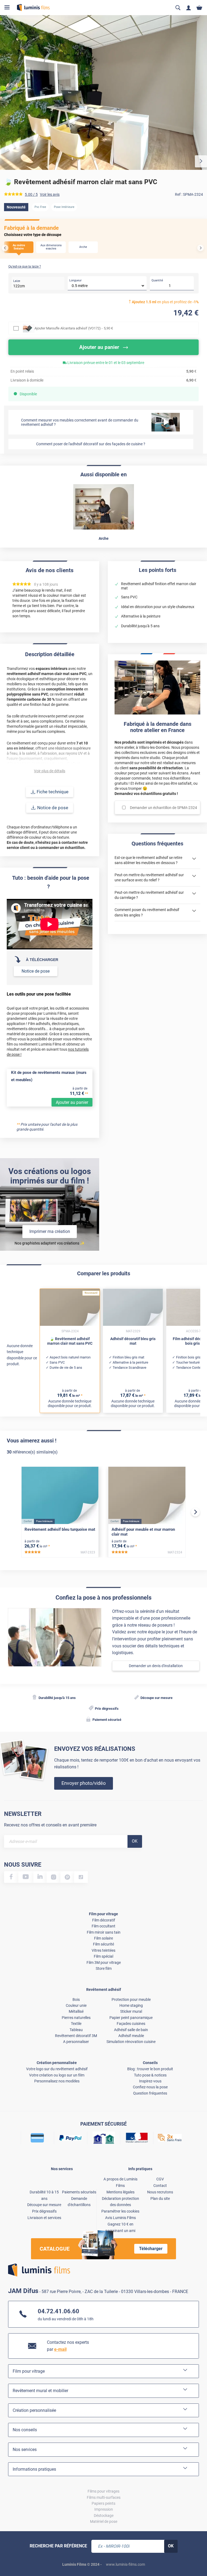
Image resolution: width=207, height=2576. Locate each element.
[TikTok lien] (81, 1877)
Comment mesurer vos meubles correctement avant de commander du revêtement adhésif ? (80, 422)
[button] (19, 247)
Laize (17, 281)
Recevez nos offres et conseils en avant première (50, 1825)
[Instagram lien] (54, 1877)
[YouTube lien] (26, 1877)
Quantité (157, 280)
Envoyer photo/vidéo (84, 1783)
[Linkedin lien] (40, 1877)
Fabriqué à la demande (31, 228)
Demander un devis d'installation (156, 1666)
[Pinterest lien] (67, 1877)
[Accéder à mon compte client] (189, 8)
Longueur (75, 280)
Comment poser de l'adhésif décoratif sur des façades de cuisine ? (91, 444)
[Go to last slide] (5, 248)
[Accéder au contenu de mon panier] (199, 8)
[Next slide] (201, 248)
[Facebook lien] (11, 1877)
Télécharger (151, 2249)
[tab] (9, 2555)
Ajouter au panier (72, 1102)
